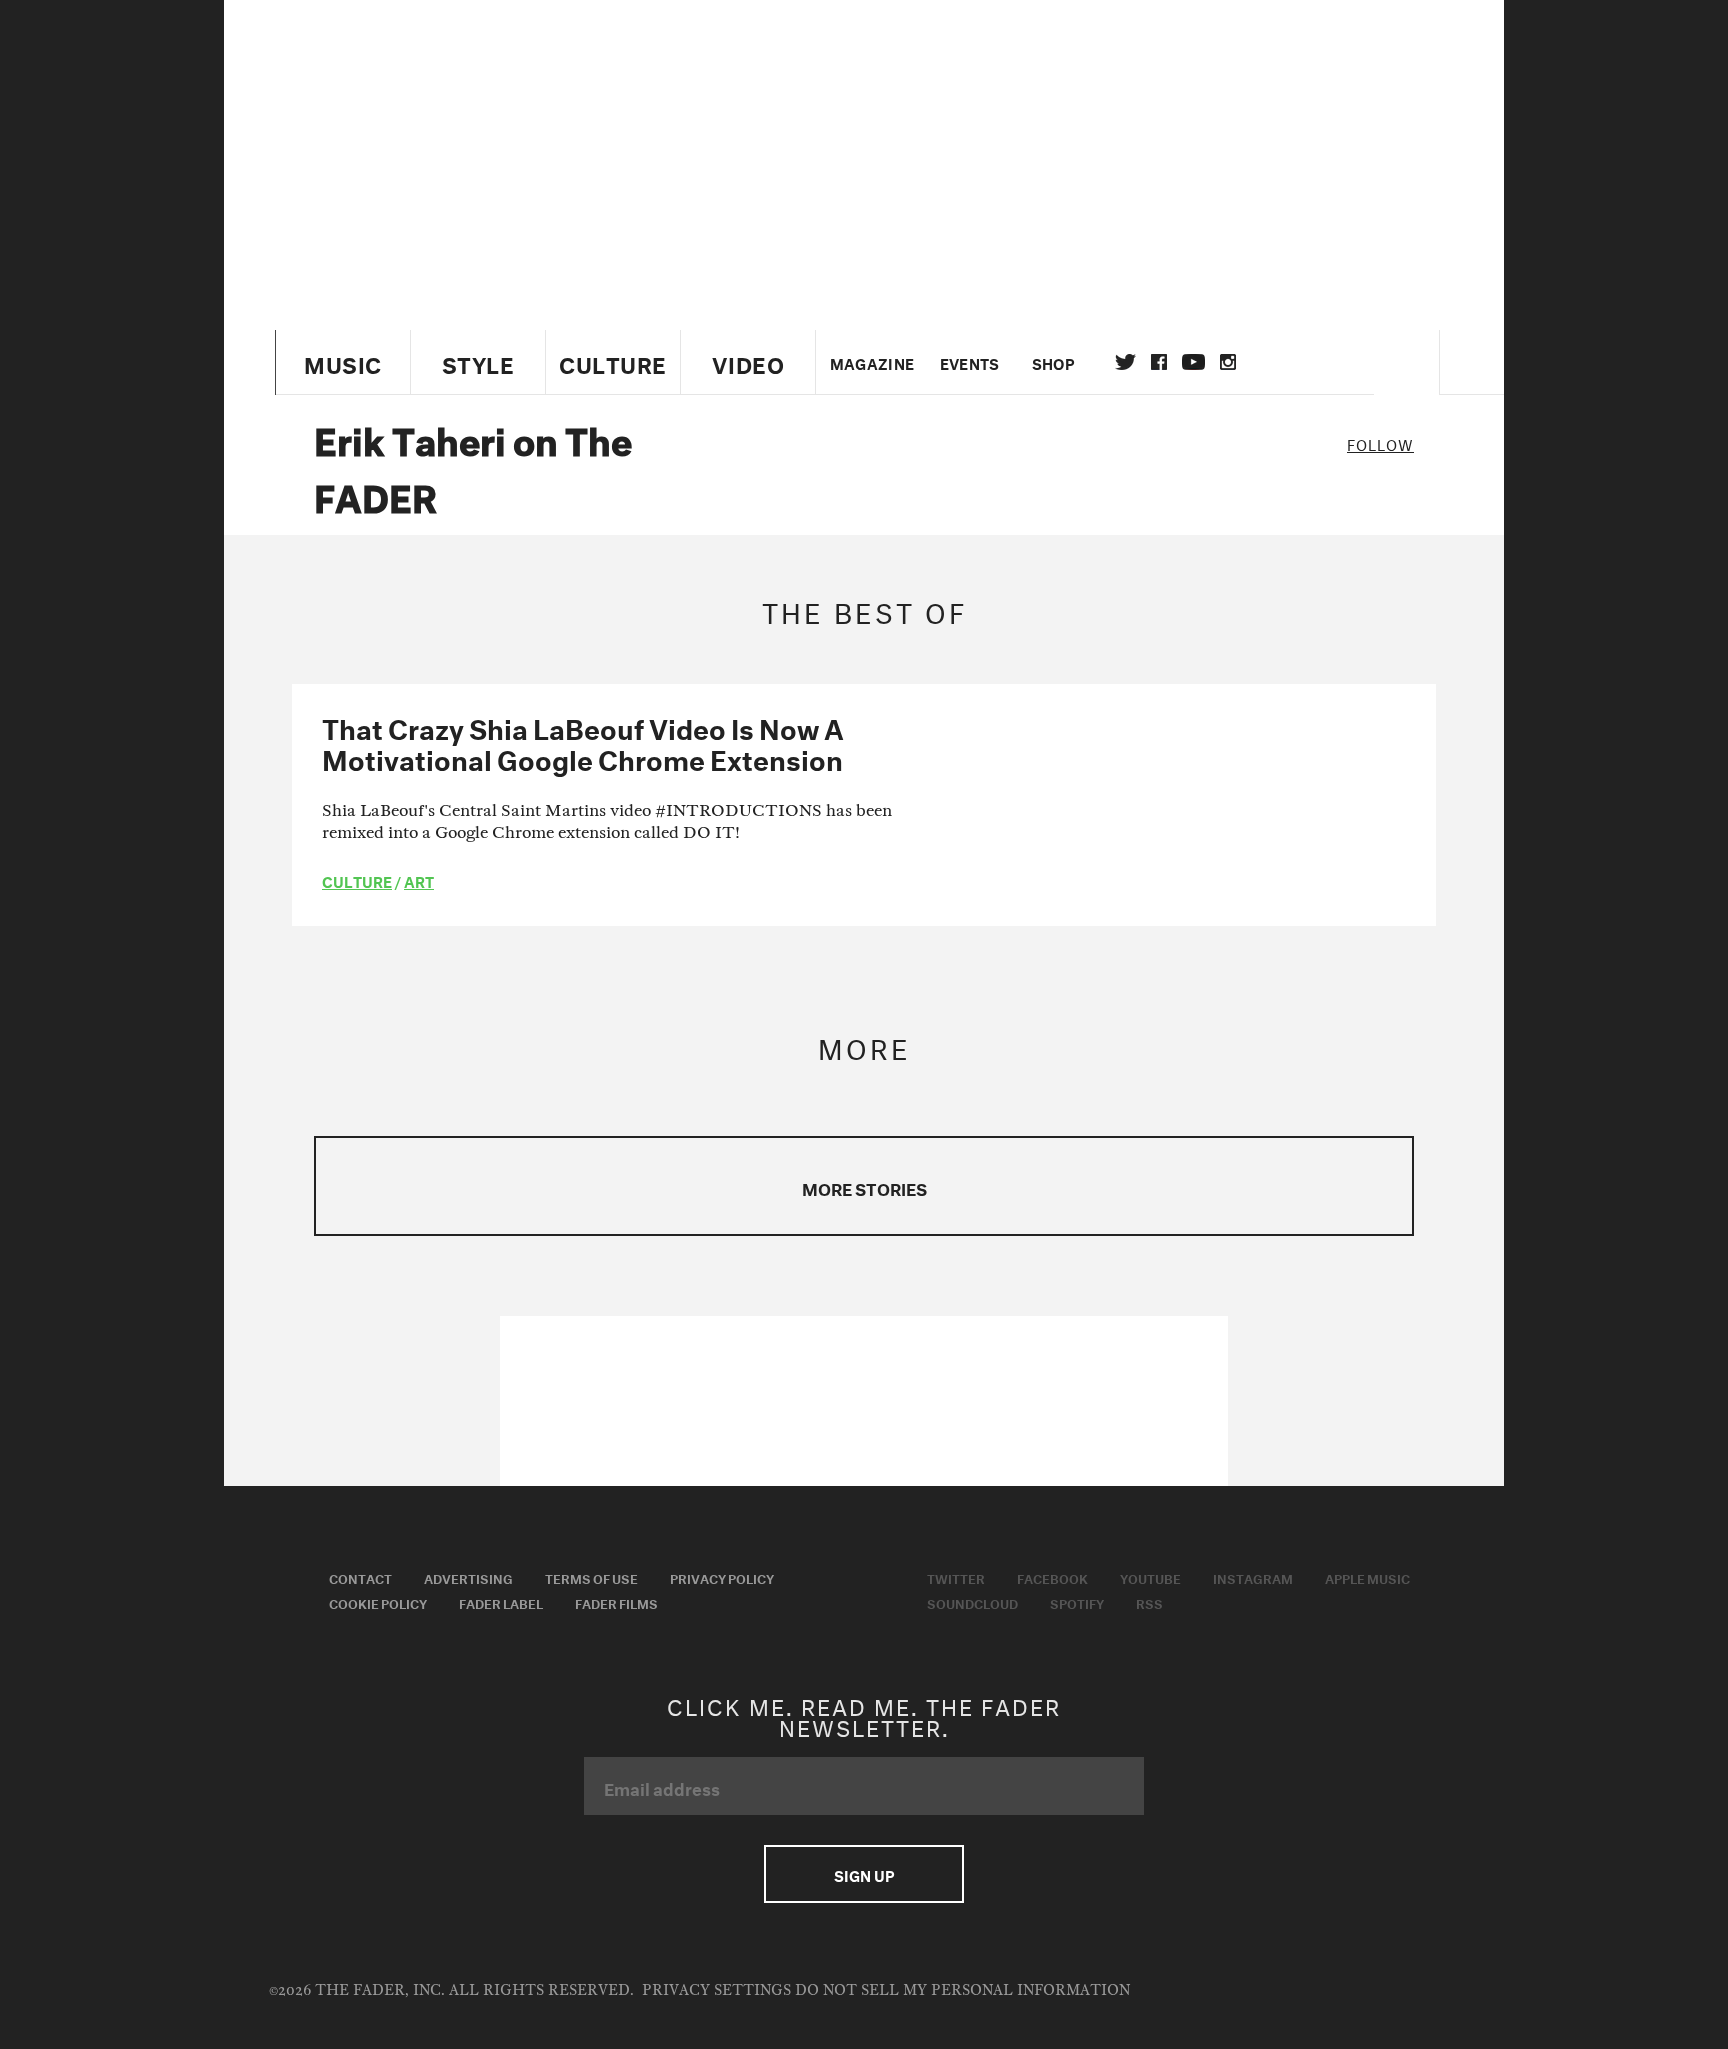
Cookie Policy (378, 1602)
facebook (1159, 362)
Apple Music (1367, 1577)
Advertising (468, 1577)
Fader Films (616, 1602)
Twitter (1125, 362)
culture (357, 880)
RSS (1149, 1602)
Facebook (1052, 1577)
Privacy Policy (722, 1577)
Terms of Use (591, 1577)
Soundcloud (972, 1602)
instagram (1228, 362)
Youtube (1150, 1577)
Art (419, 880)
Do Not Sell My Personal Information (962, 1990)
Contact (360, 1577)
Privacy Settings (716, 1990)
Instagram (1253, 1577)
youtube (1193, 362)
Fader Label (501, 1602)
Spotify (1077, 1602)
